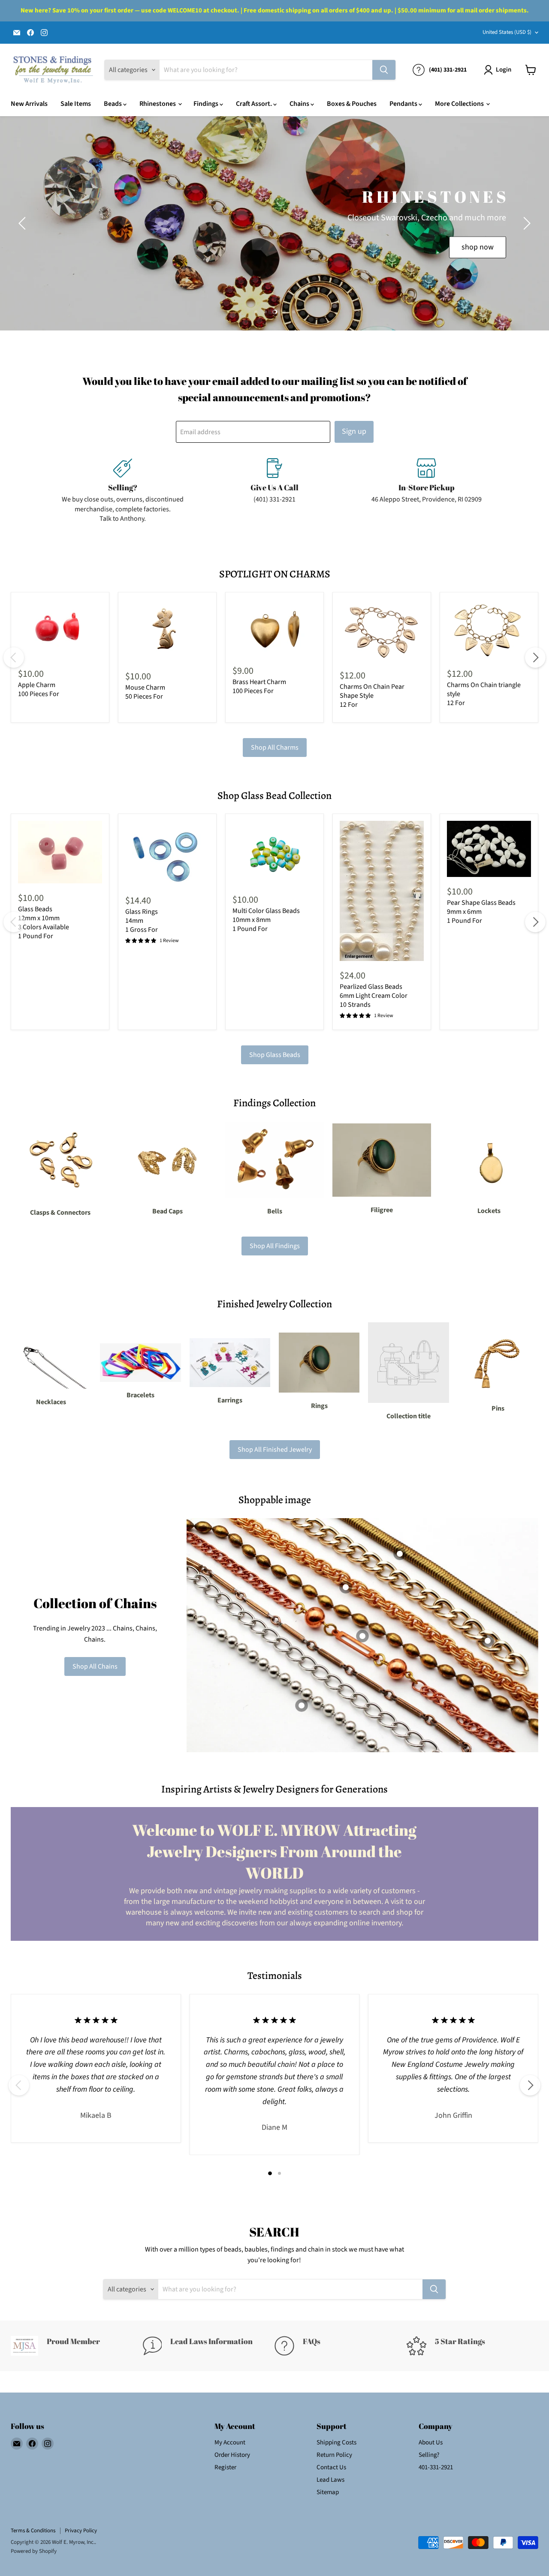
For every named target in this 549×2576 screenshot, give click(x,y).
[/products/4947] (274, 853)
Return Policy (334, 2455)
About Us (431, 2442)
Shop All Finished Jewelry (275, 1450)
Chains (300, 104)
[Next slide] (525, 223)
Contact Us (331, 2467)
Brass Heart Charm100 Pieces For (259, 686)
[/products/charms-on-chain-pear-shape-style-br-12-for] (382, 630)
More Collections (460, 104)
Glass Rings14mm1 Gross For (142, 921)
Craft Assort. (255, 104)
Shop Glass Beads (275, 1055)
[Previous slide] (24, 223)
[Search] (384, 70)
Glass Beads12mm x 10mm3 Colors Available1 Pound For (44, 923)
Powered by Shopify (34, 2551)
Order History (232, 2455)
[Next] (535, 658)
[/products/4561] (60, 852)
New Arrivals (29, 104)
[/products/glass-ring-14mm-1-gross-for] (167, 853)
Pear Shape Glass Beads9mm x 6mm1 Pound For (481, 912)
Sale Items (76, 104)
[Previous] (14, 658)
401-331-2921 (436, 2467)
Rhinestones (158, 104)
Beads (113, 104)
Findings (207, 104)
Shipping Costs (336, 2442)
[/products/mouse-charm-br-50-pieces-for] (167, 631)
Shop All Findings (275, 1246)
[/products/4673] (489, 849)
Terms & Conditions (33, 2531)
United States (507, 32)
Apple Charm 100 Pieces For (39, 689)
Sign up (354, 431)
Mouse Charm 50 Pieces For (145, 692)
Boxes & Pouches (352, 104)
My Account (230, 2442)
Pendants (404, 104)
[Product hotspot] (346, 1587)
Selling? (429, 2455)
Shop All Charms (275, 748)
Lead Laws (330, 2480)
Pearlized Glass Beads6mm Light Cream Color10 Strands (374, 996)
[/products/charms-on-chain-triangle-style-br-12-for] (489, 629)
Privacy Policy (81, 2531)
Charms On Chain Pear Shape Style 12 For (372, 696)
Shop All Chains (95, 1666)
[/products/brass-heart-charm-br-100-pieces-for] (274, 628)
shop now (478, 247)
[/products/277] (382, 891)
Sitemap (328, 2492)
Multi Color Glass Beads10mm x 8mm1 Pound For (266, 920)
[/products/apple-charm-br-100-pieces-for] (60, 629)
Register (225, 2467)
